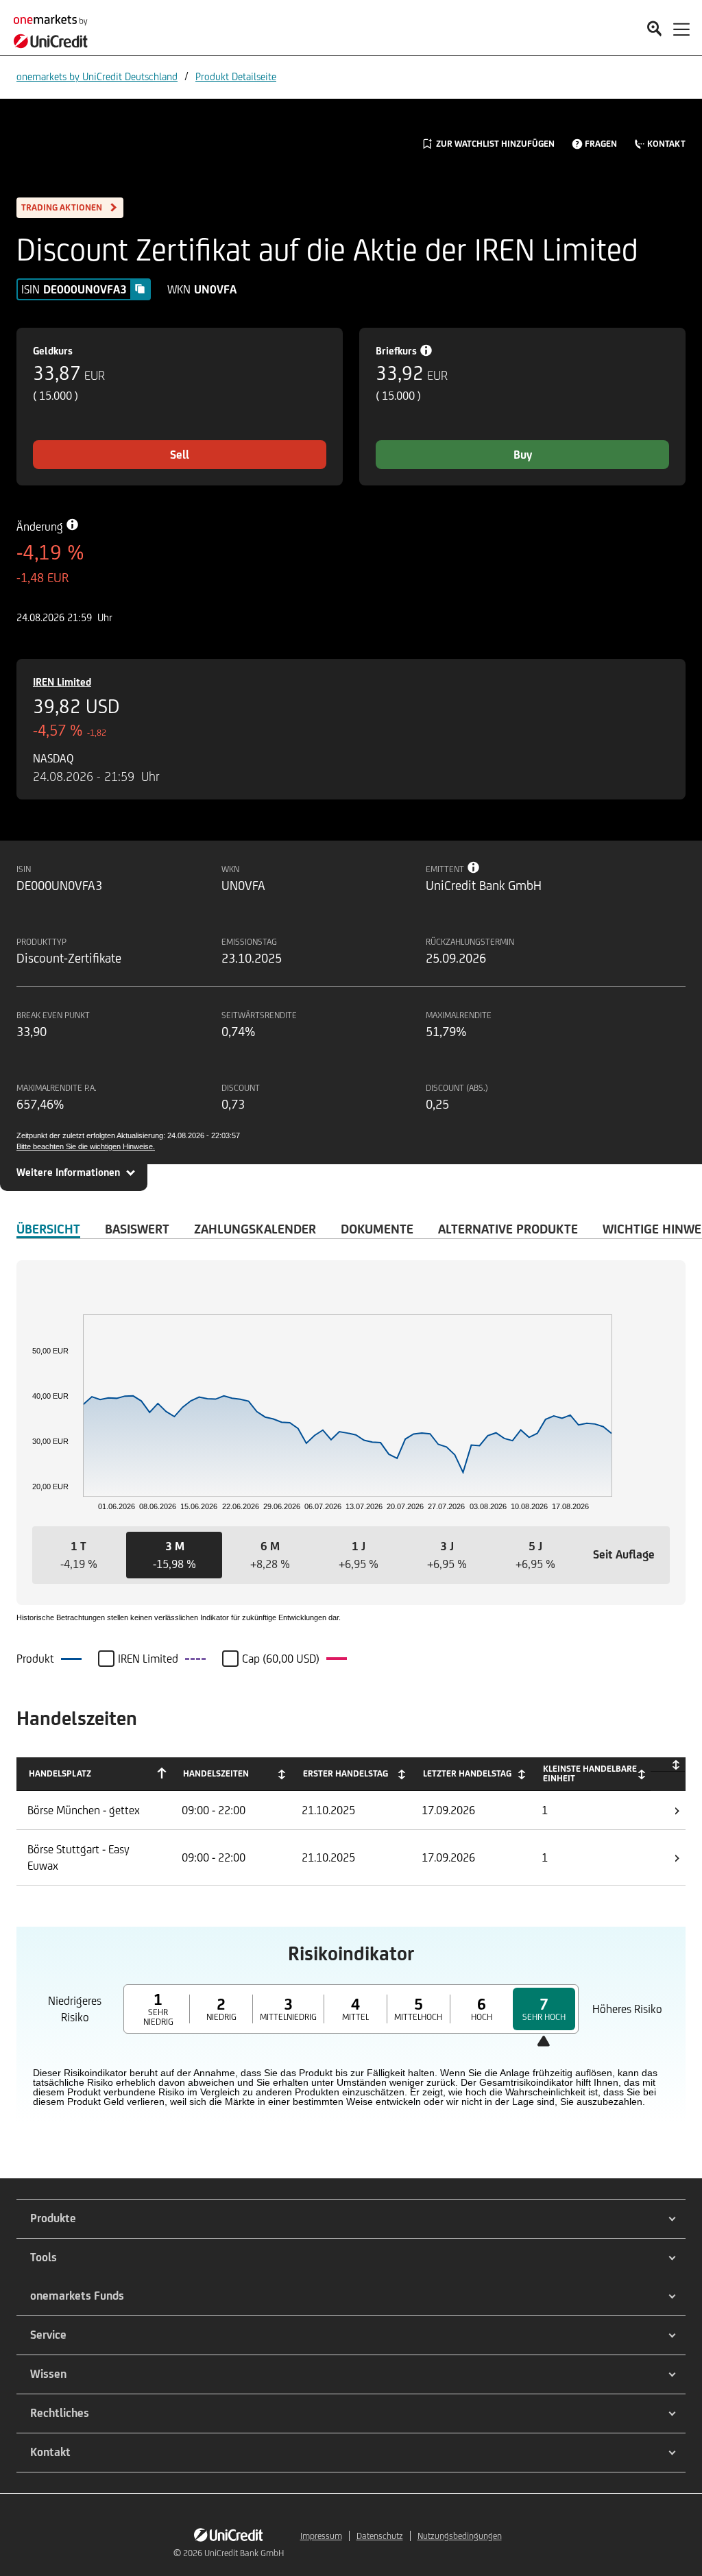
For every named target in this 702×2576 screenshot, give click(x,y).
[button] (78, 1555)
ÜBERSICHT (48, 1229)
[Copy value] (140, 289)
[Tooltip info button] (474, 867)
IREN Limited (62, 682)
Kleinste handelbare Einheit (590, 1773)
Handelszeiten (216, 1773)
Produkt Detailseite (236, 76)
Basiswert (137, 1229)
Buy (523, 455)
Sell (180, 455)
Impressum (321, 2536)
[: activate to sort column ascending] (668, 1765)
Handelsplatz (60, 1773)
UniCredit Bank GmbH (244, 2553)
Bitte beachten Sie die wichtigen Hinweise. (86, 1146)
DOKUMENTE (377, 1229)
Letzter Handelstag (467, 1773)
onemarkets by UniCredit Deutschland (97, 76)
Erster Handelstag (346, 1773)
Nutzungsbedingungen (460, 2536)
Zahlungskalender (255, 1229)
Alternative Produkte (508, 1229)
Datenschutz (380, 2536)
